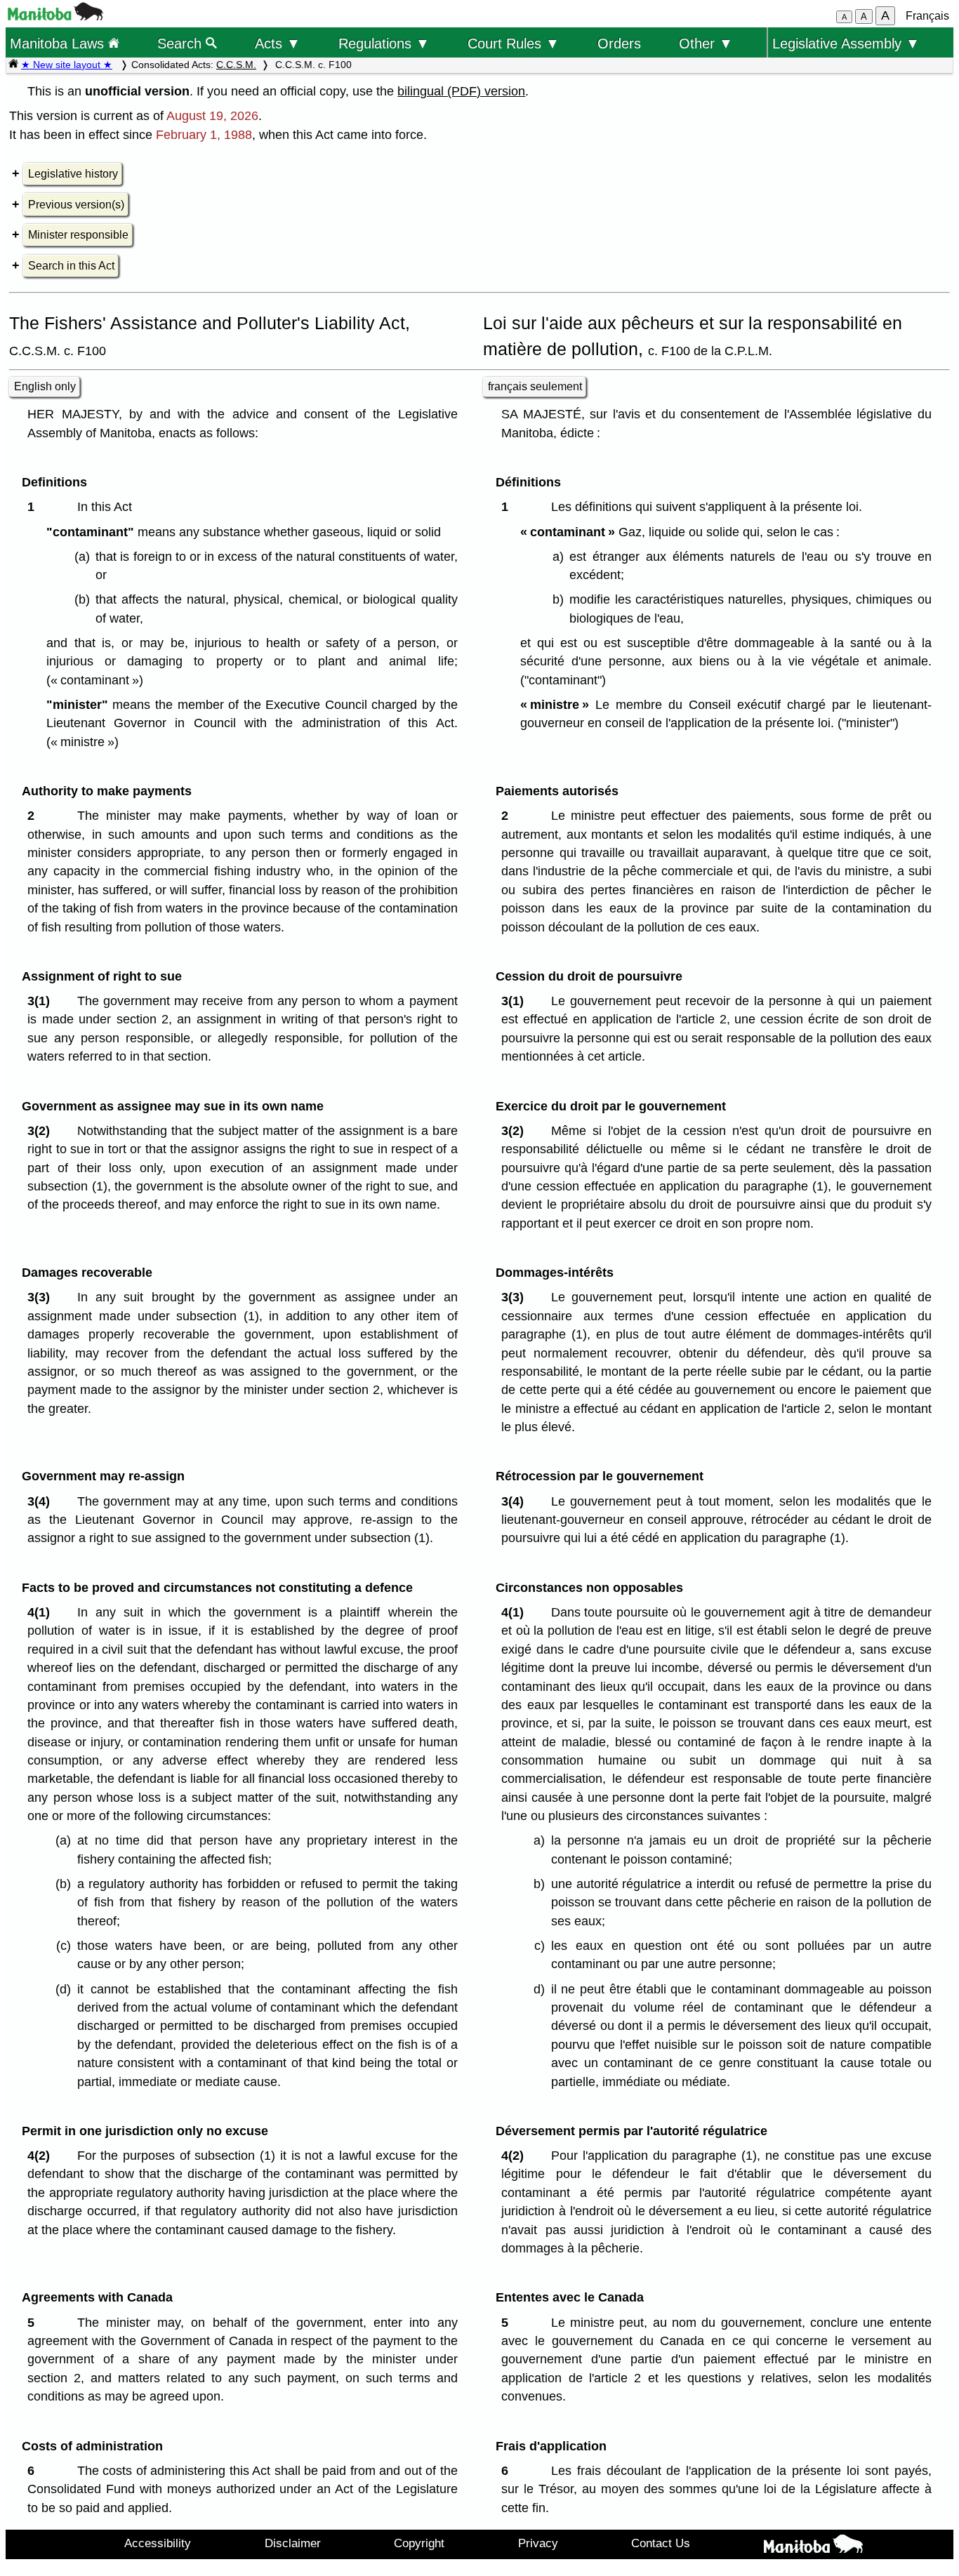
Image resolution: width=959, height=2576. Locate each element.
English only (45, 386)
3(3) (42, 1297)
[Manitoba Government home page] (814, 2547)
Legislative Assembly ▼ (846, 43)
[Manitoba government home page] (55, 16)
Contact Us (661, 2543)
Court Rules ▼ (514, 43)
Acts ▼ (278, 43)
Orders (619, 43)
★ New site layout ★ (67, 65)
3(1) (42, 1001)
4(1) (42, 1612)
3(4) (42, 1501)
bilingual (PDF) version (461, 91)
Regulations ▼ (384, 43)
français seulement (535, 386)
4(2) (42, 2156)
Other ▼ (706, 43)
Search (181, 43)
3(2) (42, 1131)
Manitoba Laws (59, 43)
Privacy (538, 2543)
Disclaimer (293, 2543)
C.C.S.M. (236, 65)
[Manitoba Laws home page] (13, 65)
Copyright (419, 2543)
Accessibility (158, 2543)
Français (927, 16)
